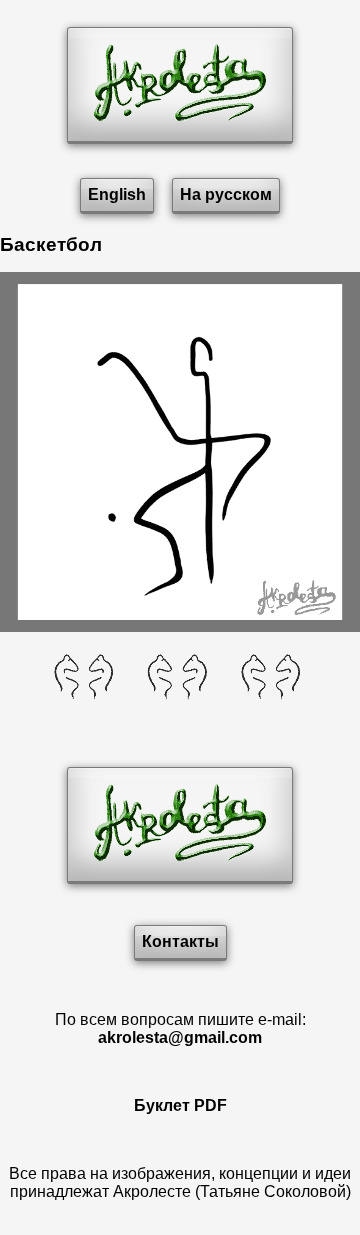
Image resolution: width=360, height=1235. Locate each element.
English (117, 194)
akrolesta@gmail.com (180, 1037)
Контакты (180, 941)
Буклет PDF (180, 1105)
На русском (226, 194)
